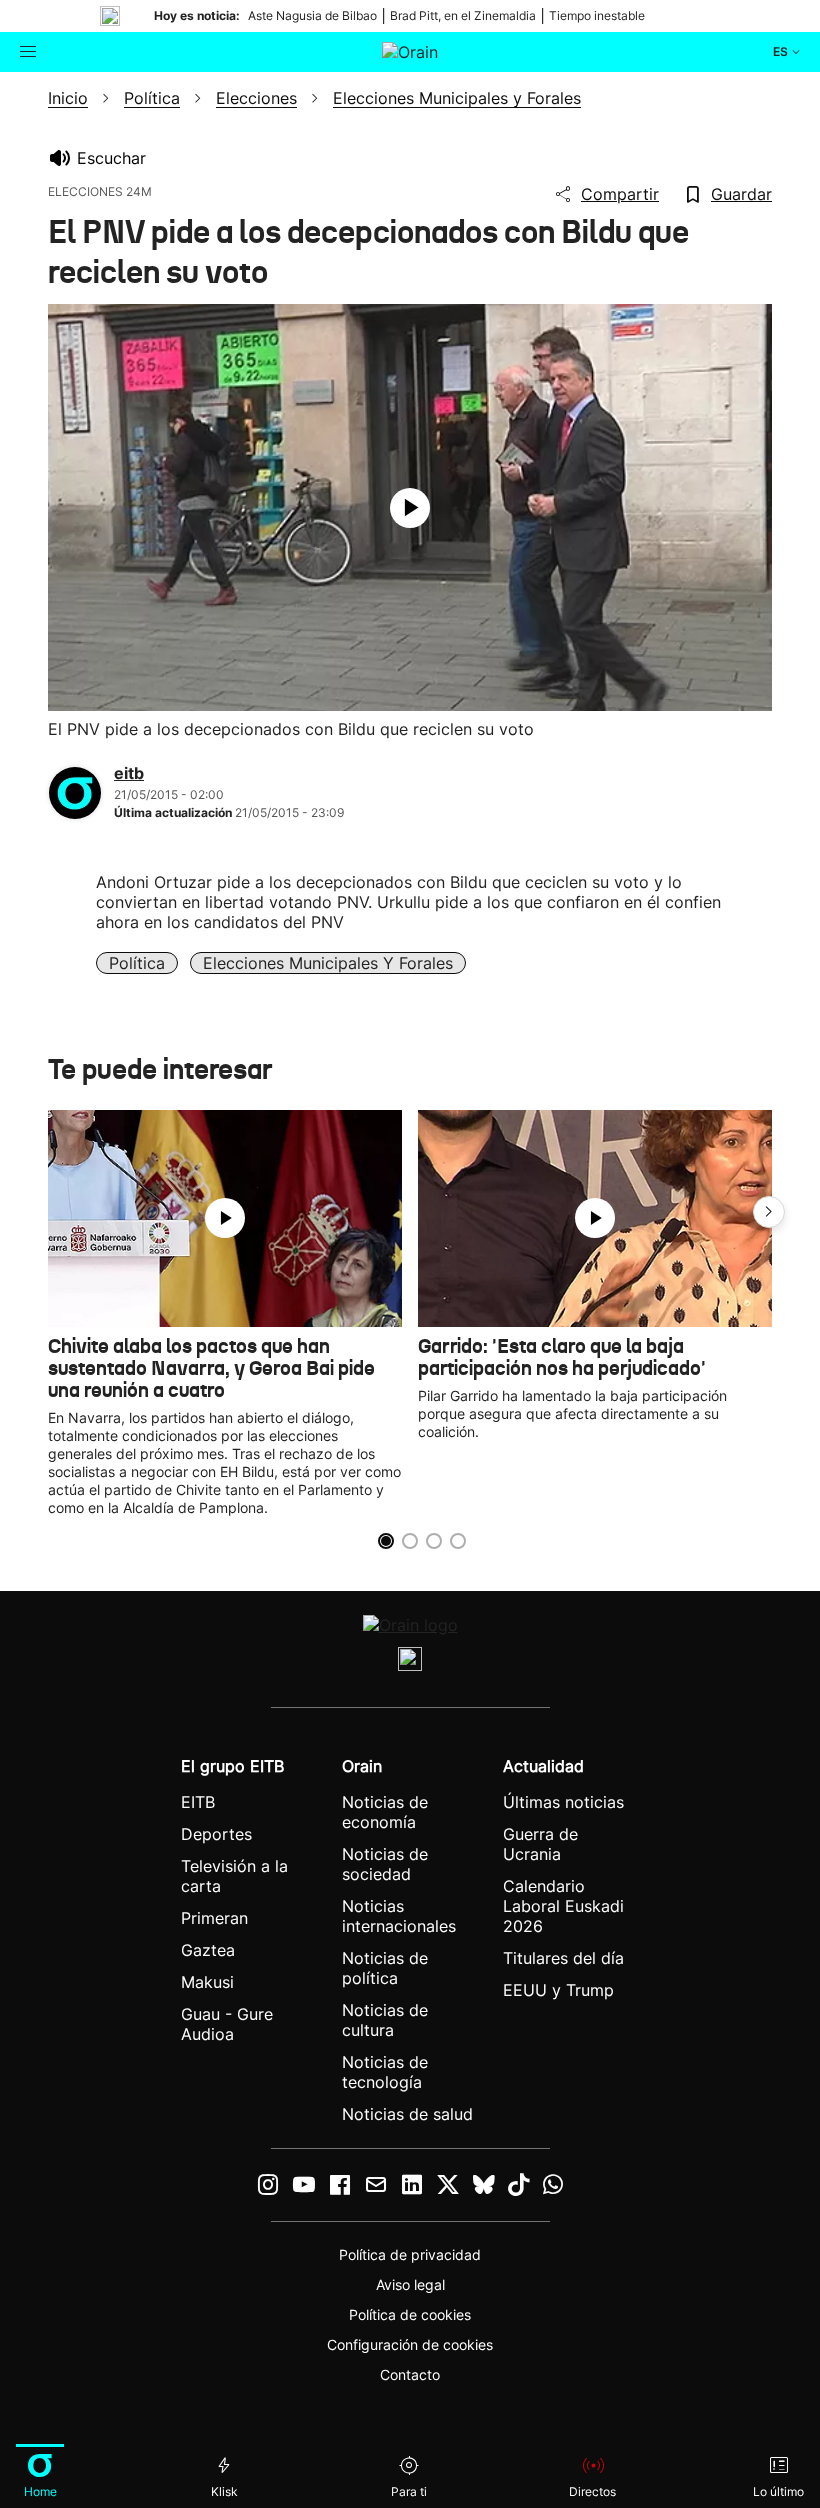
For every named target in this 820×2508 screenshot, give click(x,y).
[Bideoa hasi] (410, 508)
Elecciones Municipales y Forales (328, 963)
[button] (769, 1212)
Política (137, 963)
